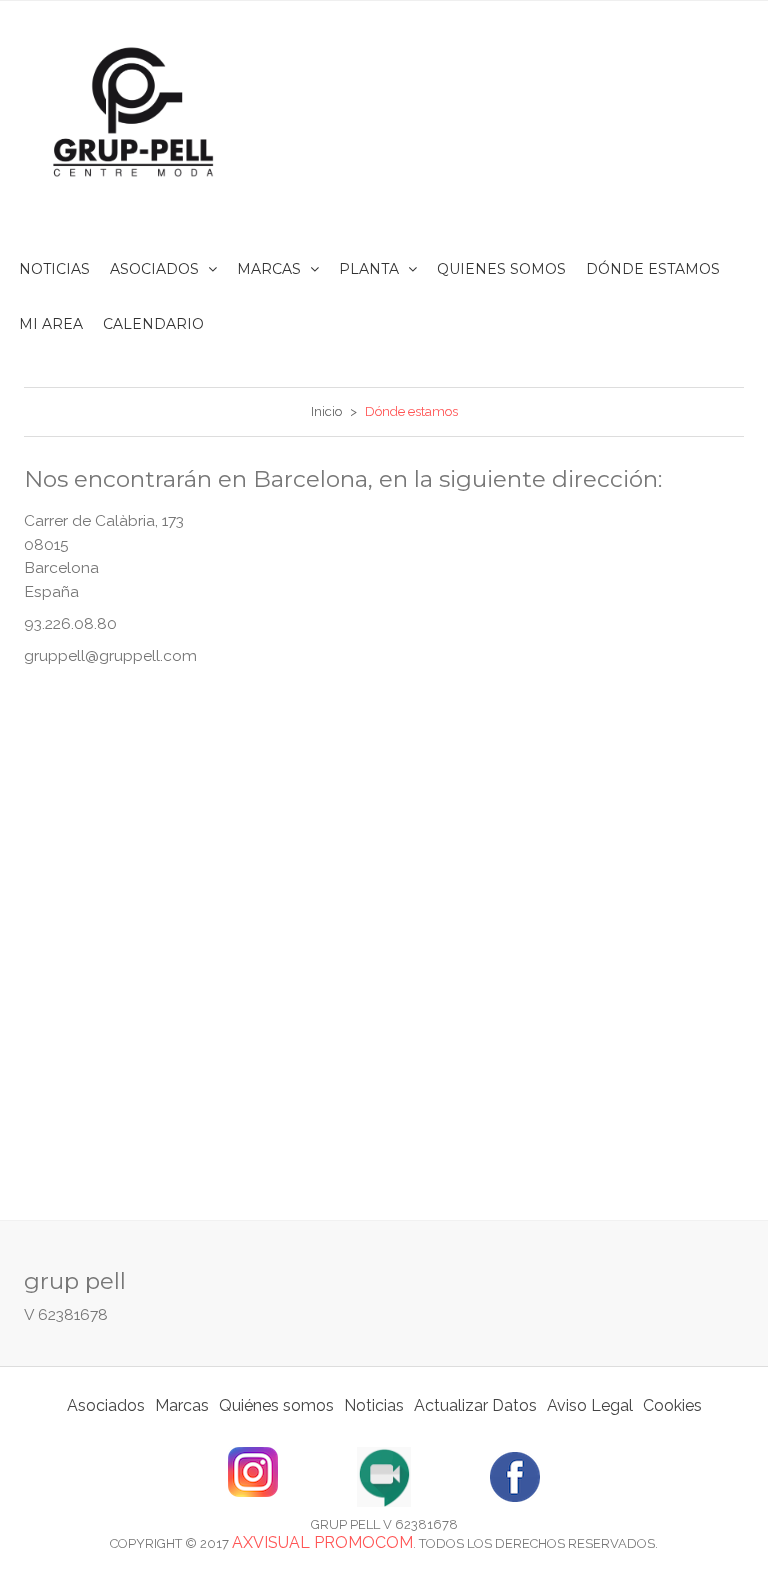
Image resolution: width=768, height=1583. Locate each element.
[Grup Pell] (134, 111)
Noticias (374, 1405)
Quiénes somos (276, 1405)
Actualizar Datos (475, 1405)
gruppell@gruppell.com (110, 655)
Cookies (672, 1405)
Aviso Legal (590, 1405)
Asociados (106, 1405)
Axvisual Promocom (322, 1542)
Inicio (326, 411)
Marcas (182, 1405)
